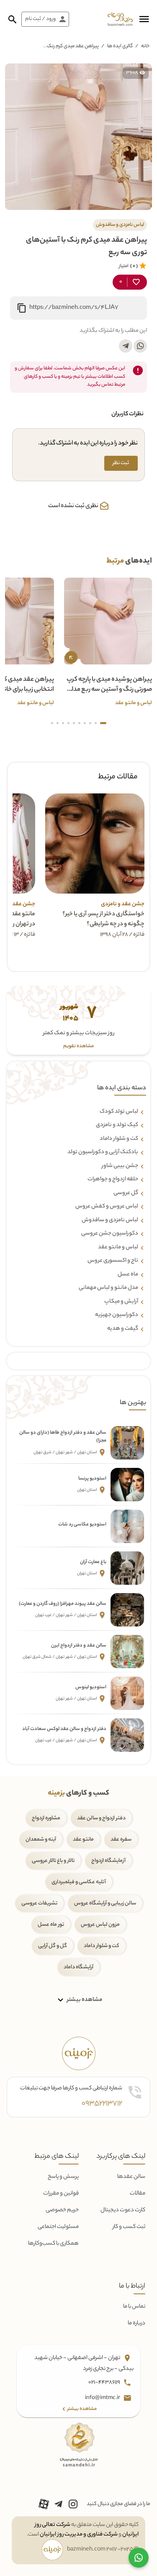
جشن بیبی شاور (120, 1166)
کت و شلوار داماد (119, 1139)
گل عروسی (126, 1193)
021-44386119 (105, 2383)
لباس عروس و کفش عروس (107, 1207)
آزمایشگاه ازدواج (108, 1861)
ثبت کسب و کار (129, 2227)
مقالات (138, 2193)
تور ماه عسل (51, 1925)
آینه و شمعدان (41, 1840)
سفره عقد (121, 1840)
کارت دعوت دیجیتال (123, 2210)
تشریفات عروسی (39, 1903)
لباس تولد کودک (119, 1112)
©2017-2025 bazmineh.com (103, 2550)
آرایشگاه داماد (78, 1967)
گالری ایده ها (120, 46)
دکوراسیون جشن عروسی (110, 1234)
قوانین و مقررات (61, 2193)
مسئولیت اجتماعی (58, 2227)
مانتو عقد (83, 1840)
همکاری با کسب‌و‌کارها (53, 2244)
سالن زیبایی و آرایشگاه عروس (105, 1903)
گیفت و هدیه (123, 1329)
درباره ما (136, 2323)
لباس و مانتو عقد (118, 1248)
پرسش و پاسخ (63, 2177)
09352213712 (102, 2104)
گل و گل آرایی (53, 1946)
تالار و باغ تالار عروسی (53, 1861)
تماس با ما (134, 2307)
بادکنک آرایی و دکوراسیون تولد (103, 1152)
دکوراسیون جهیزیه (117, 1315)
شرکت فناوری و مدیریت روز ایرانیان (79, 2534)
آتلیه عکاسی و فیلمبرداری (79, 1882)
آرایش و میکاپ (121, 1302)
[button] (144, 19)
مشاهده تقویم (79, 1047)
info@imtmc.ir (103, 2398)
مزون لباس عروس (100, 1925)
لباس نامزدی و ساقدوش (110, 1220)
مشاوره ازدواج (46, 1818)
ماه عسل (128, 1275)
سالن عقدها (131, 2177)
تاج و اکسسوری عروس (113, 1261)
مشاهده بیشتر (84, 2000)
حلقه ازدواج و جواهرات (113, 1179)
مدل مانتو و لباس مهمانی (108, 1288)
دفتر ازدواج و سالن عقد (101, 1818)
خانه (145, 46)
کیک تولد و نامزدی (117, 1125)
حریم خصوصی (62, 2210)
